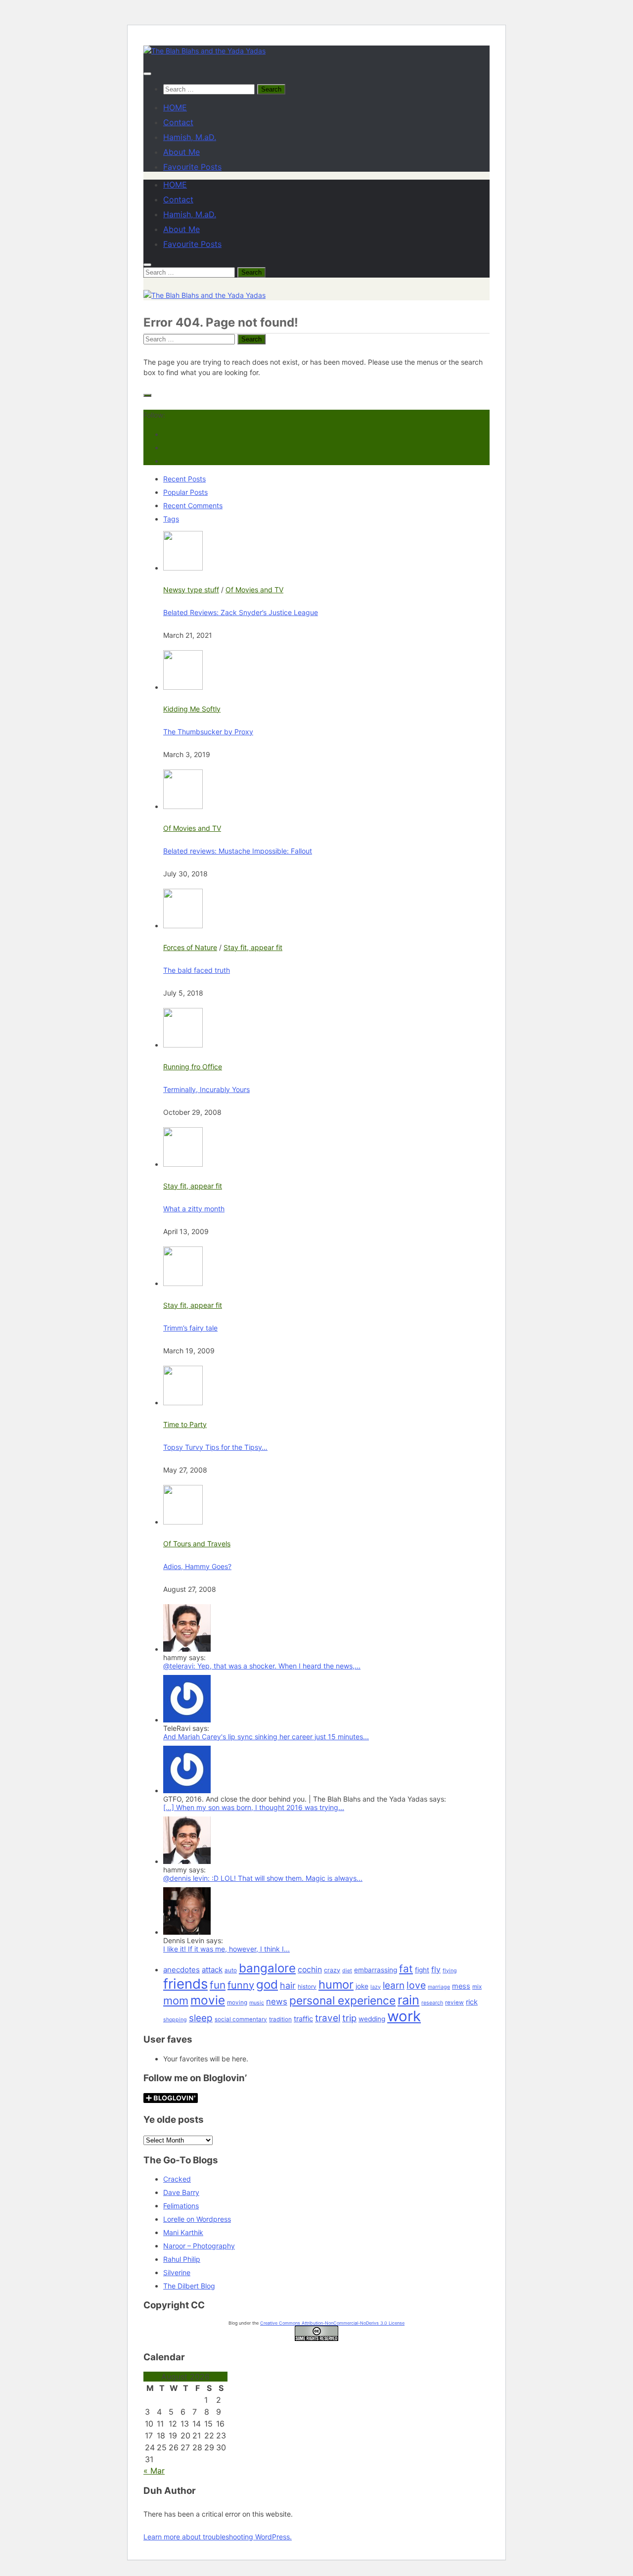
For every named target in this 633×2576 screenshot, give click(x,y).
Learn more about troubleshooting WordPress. (218, 2537)
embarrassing (376, 1970)
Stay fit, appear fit (253, 947)
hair (288, 1985)
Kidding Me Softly (192, 709)
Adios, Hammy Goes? (197, 1566)
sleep (201, 2018)
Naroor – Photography (199, 2246)
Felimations (181, 2206)
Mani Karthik (183, 2232)
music (257, 2003)
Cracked (177, 2179)
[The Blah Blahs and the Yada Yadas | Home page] (204, 51)
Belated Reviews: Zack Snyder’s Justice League (241, 612)
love (416, 1985)
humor (336, 1984)
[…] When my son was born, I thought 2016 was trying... (254, 1807)
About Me (181, 152)
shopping (175, 2020)
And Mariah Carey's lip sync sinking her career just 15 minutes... (266, 1737)
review (454, 2003)
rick (472, 2002)
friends (185, 1984)
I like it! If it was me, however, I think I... (226, 1949)
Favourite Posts (192, 167)
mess (461, 1986)
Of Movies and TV (254, 590)
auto (231, 1970)
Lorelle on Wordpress (197, 2219)
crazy (332, 1970)
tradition (280, 2019)
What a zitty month (194, 1209)
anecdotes (181, 1970)
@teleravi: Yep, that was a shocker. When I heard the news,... (262, 1666)
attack (212, 1970)
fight (422, 1970)
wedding (372, 2019)
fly (436, 1970)
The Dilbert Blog (189, 2286)
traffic (303, 2019)
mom (176, 2001)
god (267, 1984)
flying (450, 1971)
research (432, 2003)
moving (237, 2003)
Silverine (177, 2272)
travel (328, 2018)
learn (394, 1985)
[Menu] (147, 74)
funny (241, 1985)
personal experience (342, 2000)
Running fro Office (193, 1067)
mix (477, 1987)
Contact (178, 122)
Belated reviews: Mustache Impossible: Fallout (238, 851)
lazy (376, 1987)
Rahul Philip (182, 2259)
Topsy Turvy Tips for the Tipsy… (215, 1447)
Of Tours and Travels (197, 1544)
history (307, 1987)
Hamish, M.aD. (190, 137)
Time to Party (185, 1424)
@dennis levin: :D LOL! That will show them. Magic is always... (263, 1878)
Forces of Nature (190, 947)
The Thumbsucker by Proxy (208, 732)
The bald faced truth (197, 970)
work (404, 2016)
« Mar (154, 2471)
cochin (310, 1970)
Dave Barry (181, 2192)
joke (362, 1986)
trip (349, 2018)
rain (408, 2000)
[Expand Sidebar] (147, 395)
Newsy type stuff (191, 590)
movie (208, 2000)
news (277, 2002)
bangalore (267, 1968)
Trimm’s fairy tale (190, 1328)
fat (406, 1969)
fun (218, 1985)
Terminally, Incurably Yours (206, 1089)
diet (347, 1971)
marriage (439, 1987)
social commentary (241, 2019)
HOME (175, 107)
